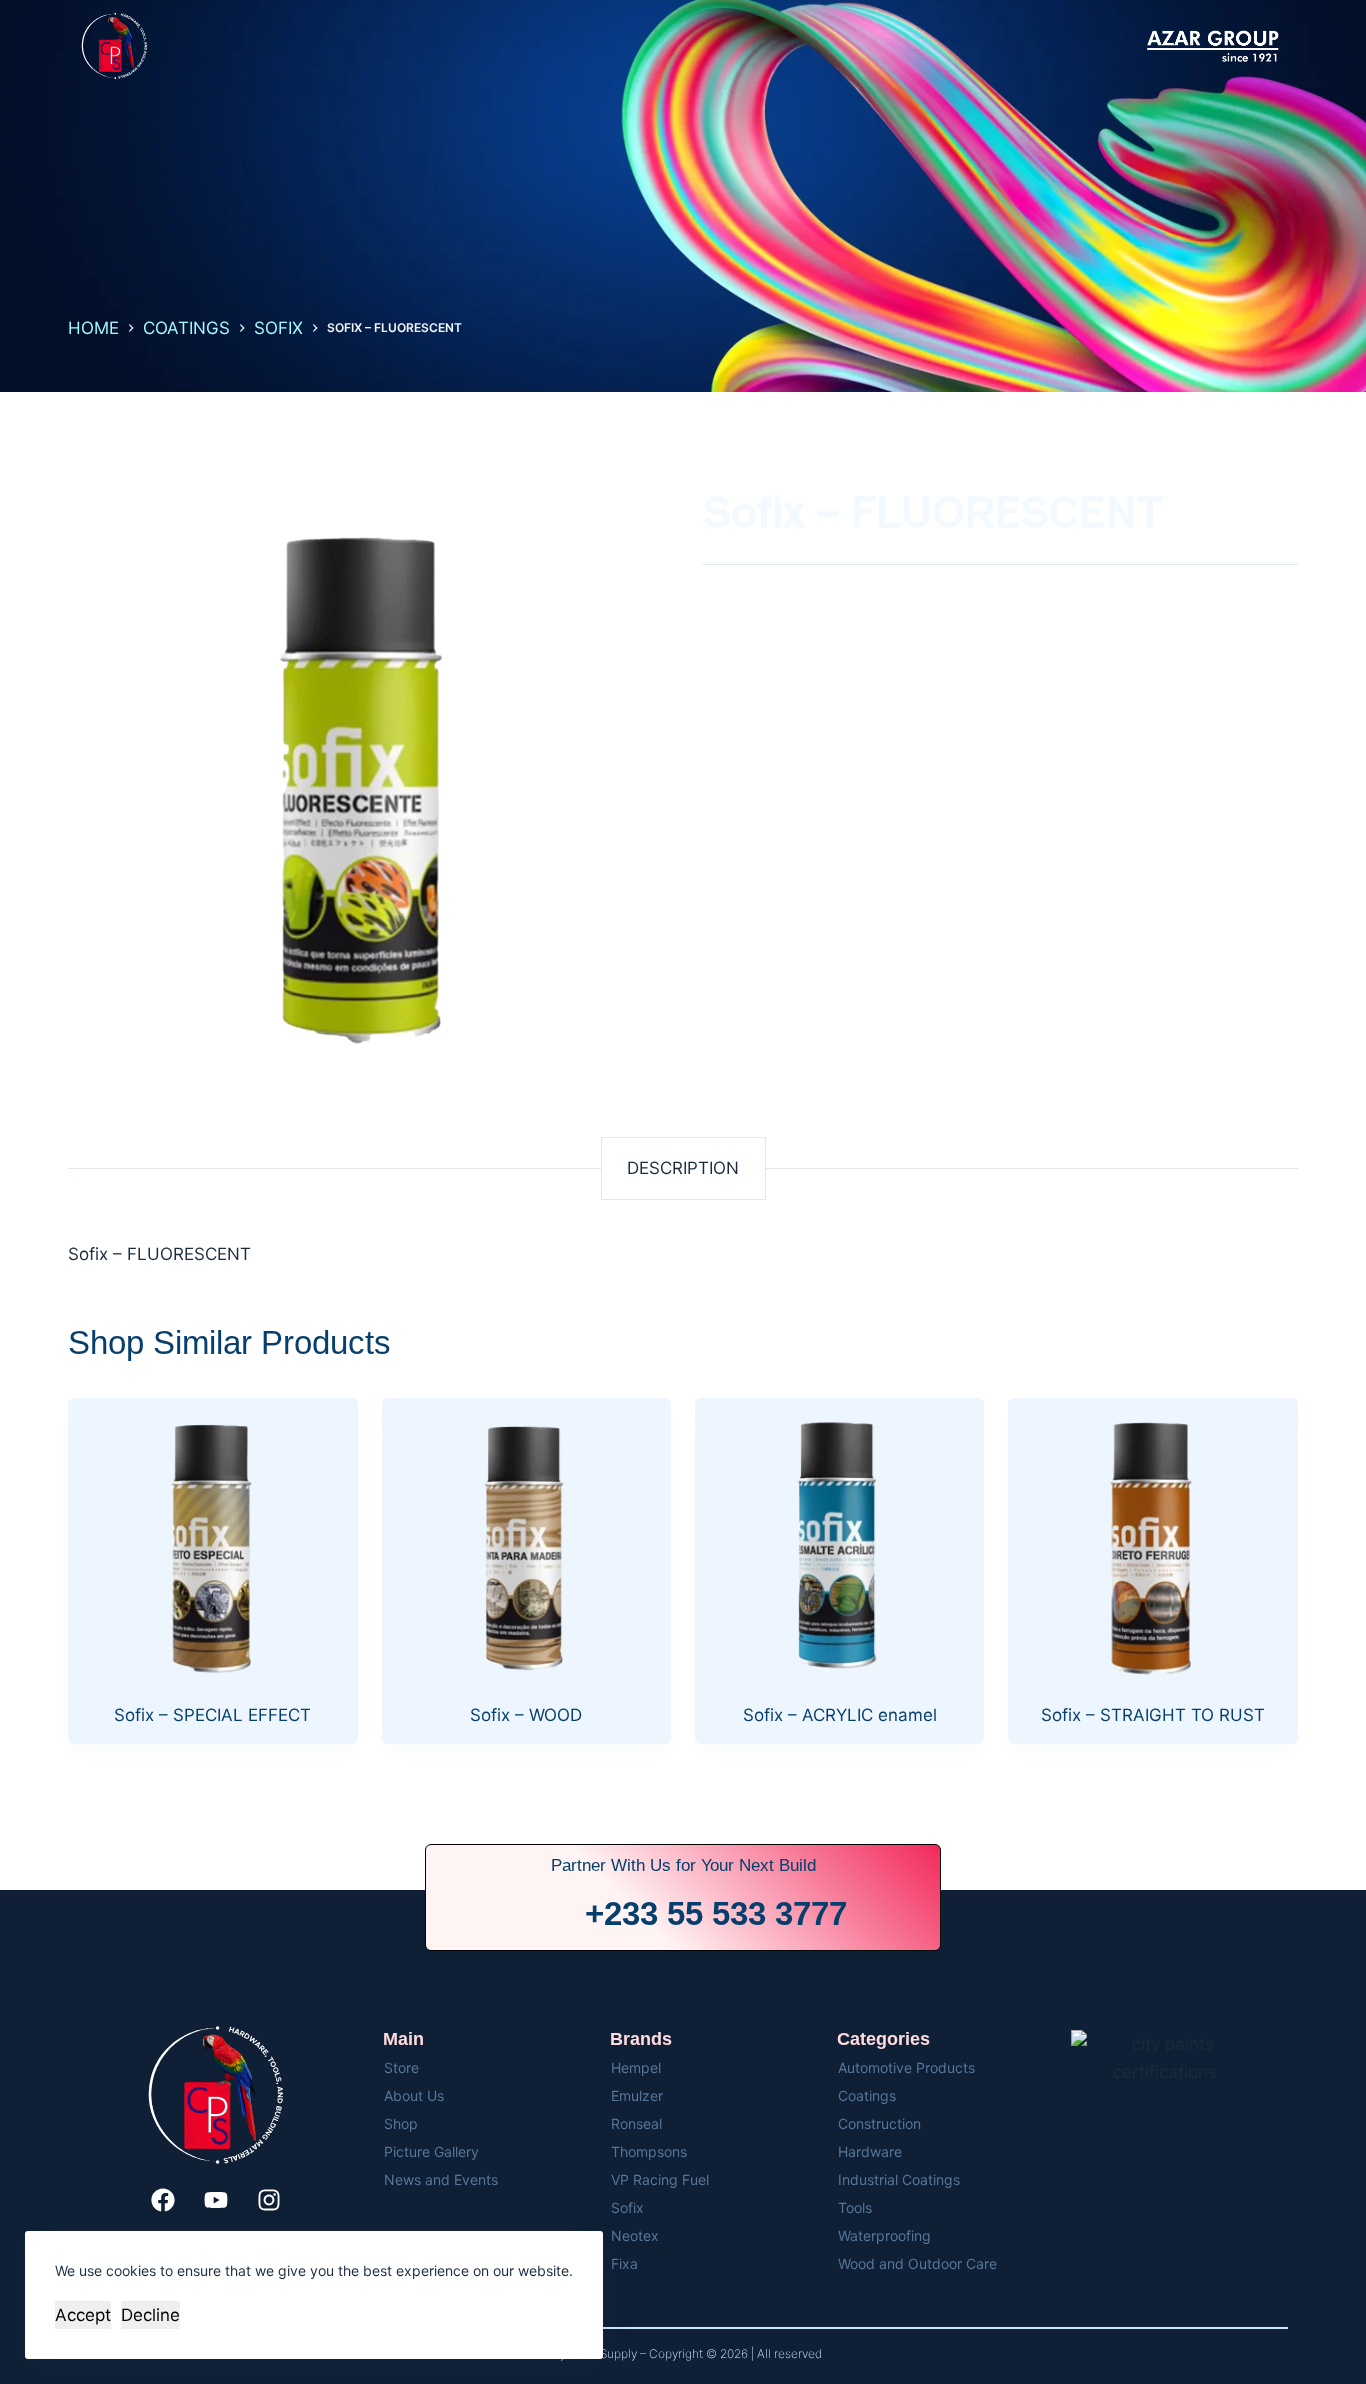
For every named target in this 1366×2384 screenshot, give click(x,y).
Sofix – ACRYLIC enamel (840, 1715)
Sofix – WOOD (526, 1715)
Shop (401, 2123)
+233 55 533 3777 (716, 1913)
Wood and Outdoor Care (917, 2263)
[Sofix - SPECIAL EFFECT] (212, 1542)
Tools (855, 2207)
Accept (83, 2315)
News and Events (441, 2179)
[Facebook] (163, 2200)
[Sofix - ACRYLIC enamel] (839, 1542)
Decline (150, 2315)
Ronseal (636, 2123)
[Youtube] (216, 2200)
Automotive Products (906, 2067)
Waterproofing (884, 2235)
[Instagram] (269, 2200)
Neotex (635, 2235)
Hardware (870, 2151)
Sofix (627, 2207)
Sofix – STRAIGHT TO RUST (1153, 1715)
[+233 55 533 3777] (544, 1914)
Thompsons (649, 2151)
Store (401, 2067)
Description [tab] (683, 1168)
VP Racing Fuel (660, 2179)
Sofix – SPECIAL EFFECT (212, 1715)
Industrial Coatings (899, 2179)
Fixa (624, 2263)
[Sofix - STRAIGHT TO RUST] (1152, 1542)
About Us (414, 2095)
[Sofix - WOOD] (526, 1542)
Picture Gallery (431, 2151)
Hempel (636, 2067)
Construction (879, 2123)
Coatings (867, 2095)
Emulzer (637, 2095)
